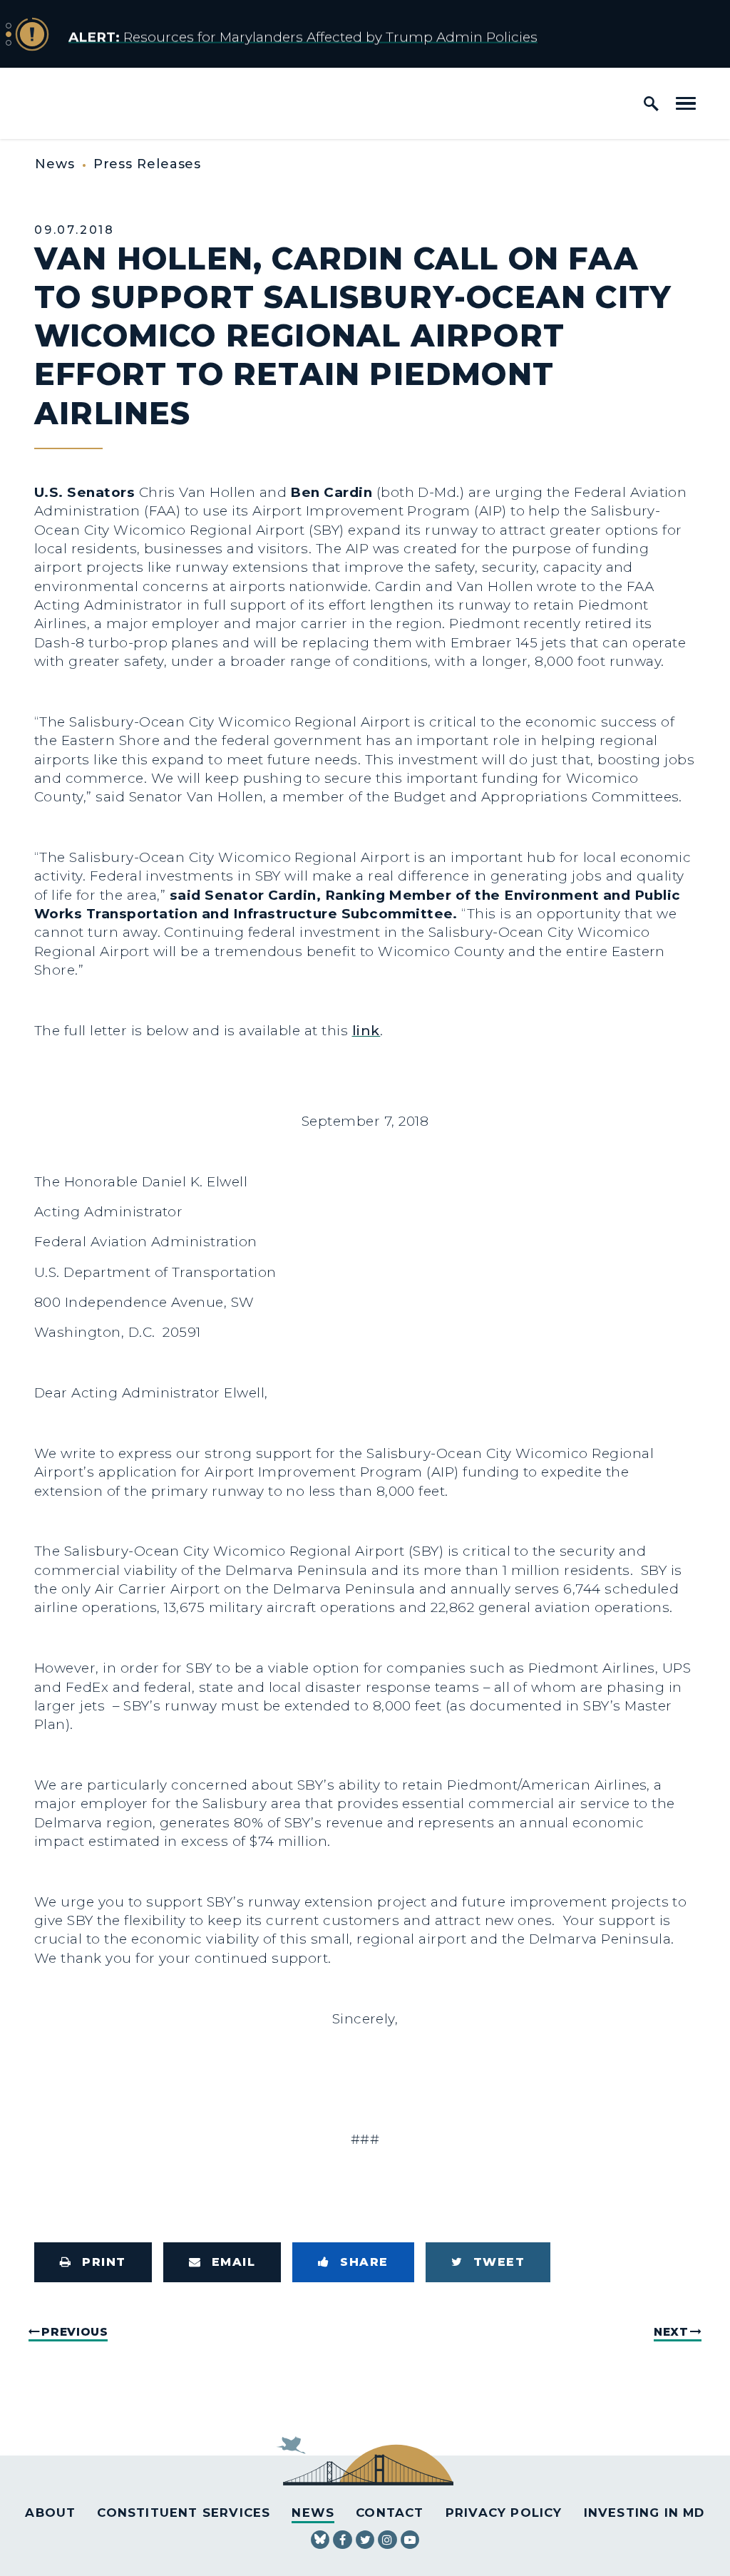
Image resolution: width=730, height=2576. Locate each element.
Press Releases (148, 164)
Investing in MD (644, 2513)
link (366, 1031)
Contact (390, 2513)
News (55, 164)
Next (671, 2332)
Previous (74, 2332)
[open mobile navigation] (686, 103)
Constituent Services (184, 2513)
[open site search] (651, 103)
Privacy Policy (504, 2513)
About (50, 2513)
